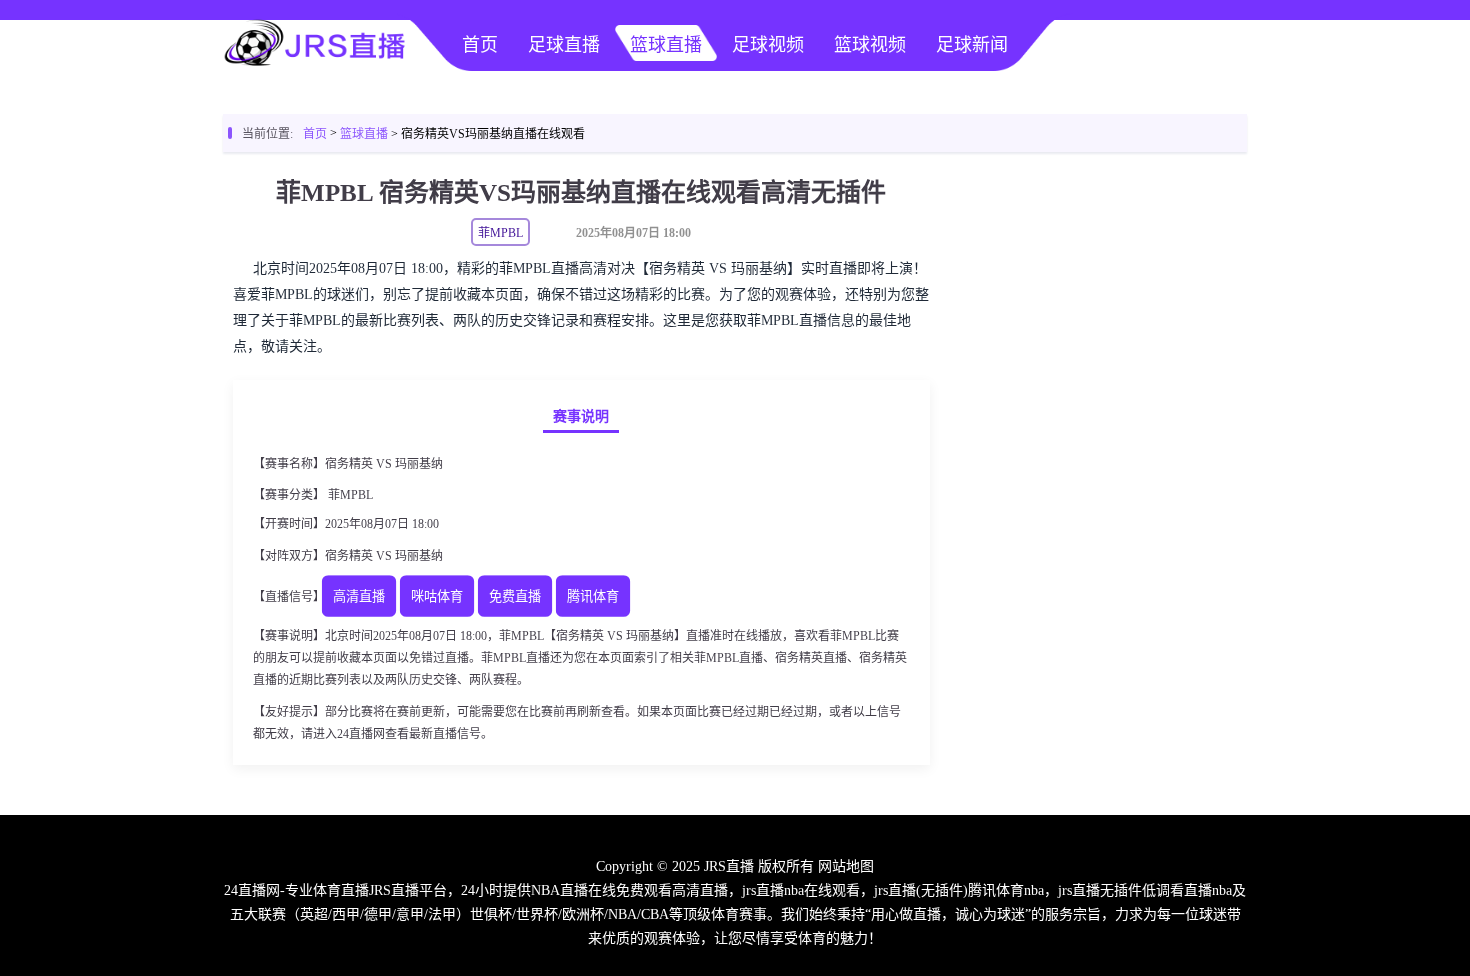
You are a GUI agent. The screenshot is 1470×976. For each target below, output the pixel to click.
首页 (480, 45)
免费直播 (515, 597)
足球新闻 (972, 45)
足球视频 (768, 45)
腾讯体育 (593, 597)
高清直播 (359, 597)
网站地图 (846, 866)
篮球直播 (666, 45)
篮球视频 (870, 45)
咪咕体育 (437, 597)
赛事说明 (581, 416)
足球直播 (564, 45)
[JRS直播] (315, 66)
